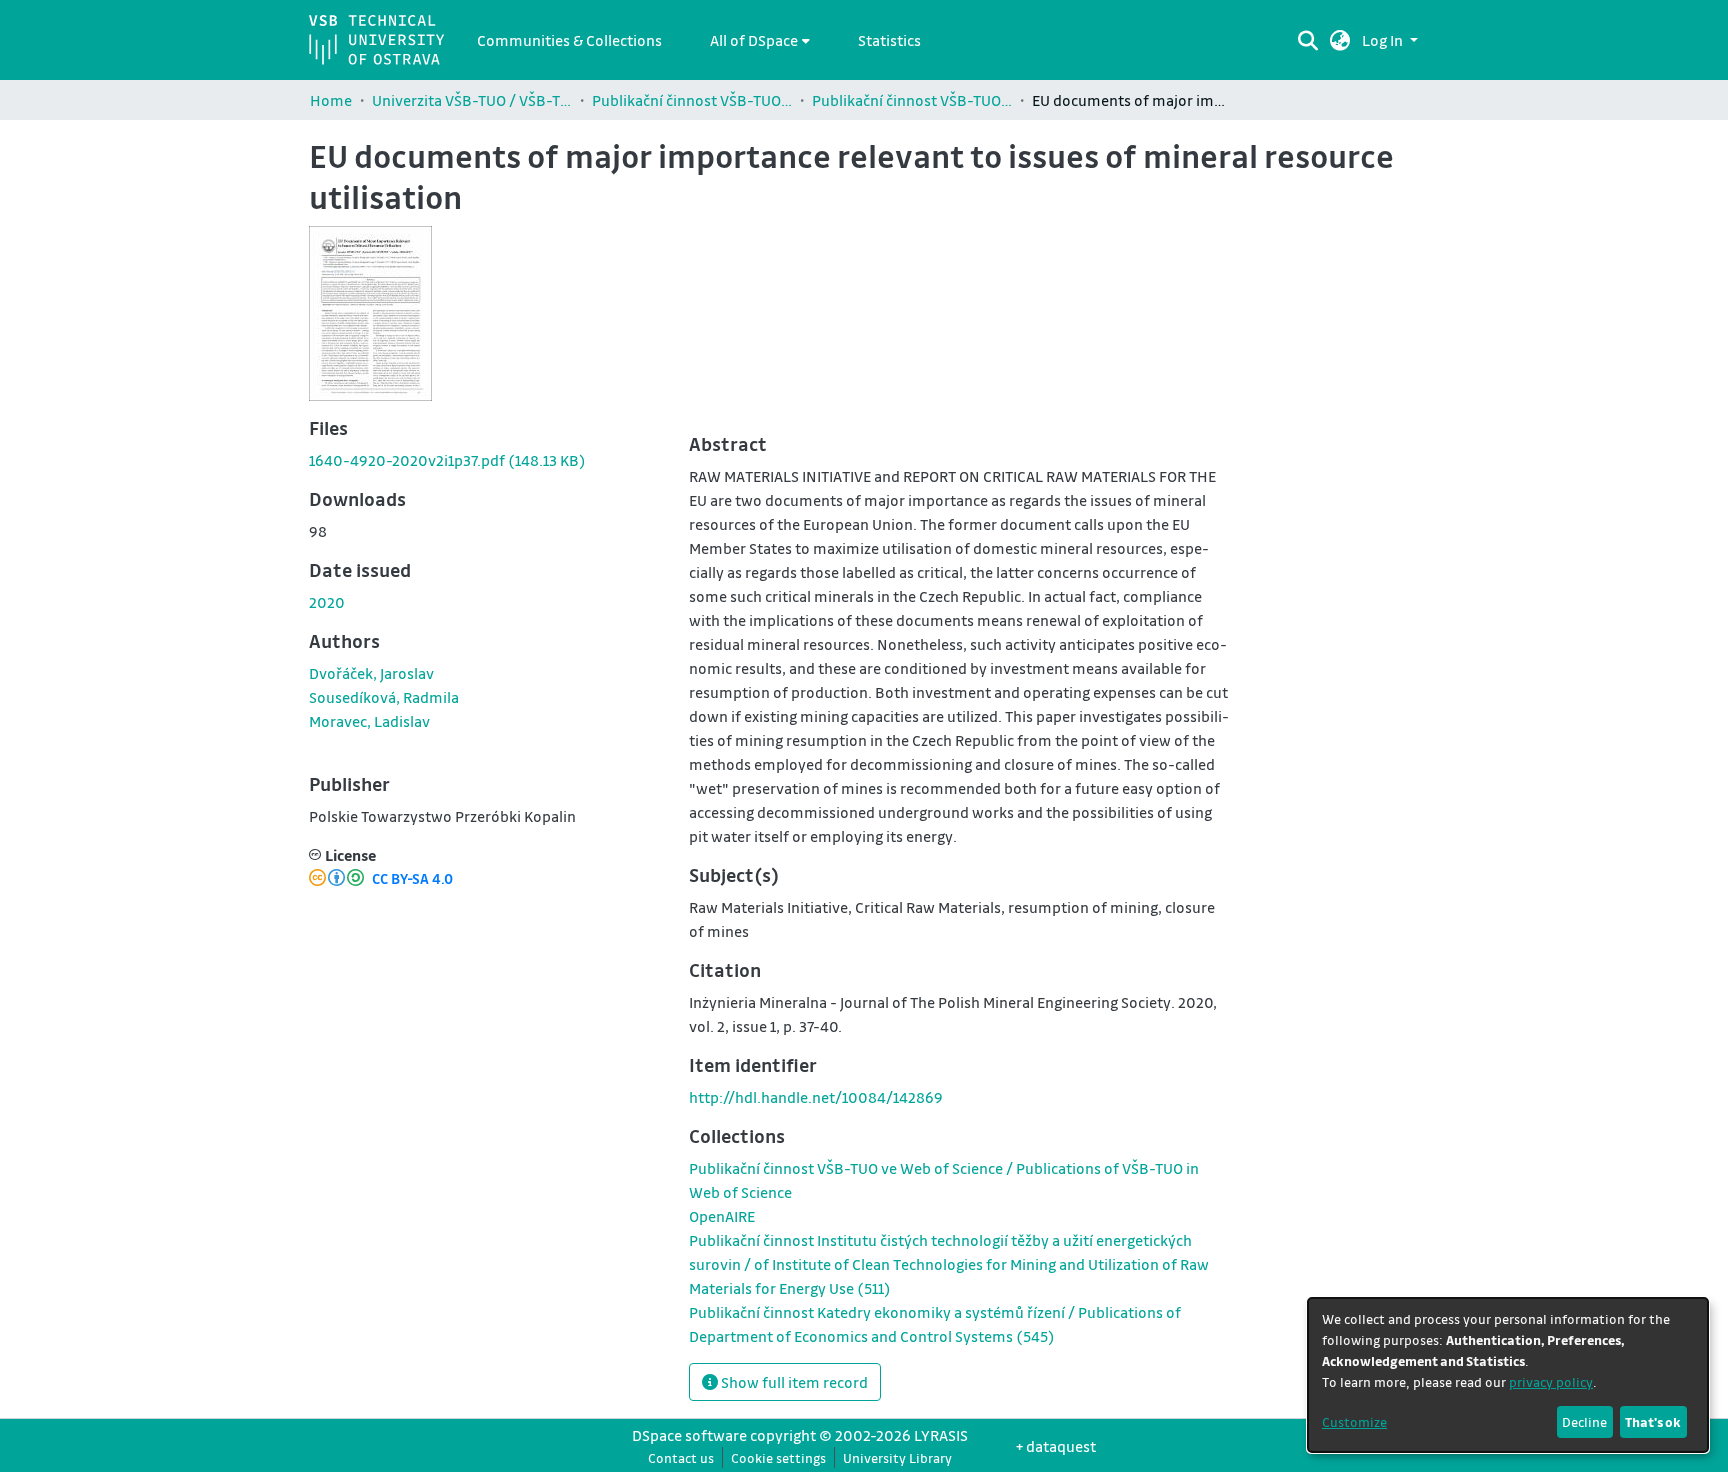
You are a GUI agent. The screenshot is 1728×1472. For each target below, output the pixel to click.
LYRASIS (941, 1435)
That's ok (1653, 1421)
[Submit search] (1307, 40)
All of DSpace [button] (754, 40)
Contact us (681, 1457)
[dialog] (1508, 1375)
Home (331, 100)
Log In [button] (1384, 40)
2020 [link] (327, 602)
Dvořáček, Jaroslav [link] (371, 673)
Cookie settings (778, 1457)
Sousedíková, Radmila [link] (384, 697)
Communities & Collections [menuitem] (569, 40)
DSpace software (689, 1435)
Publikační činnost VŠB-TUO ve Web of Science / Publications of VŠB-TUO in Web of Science (912, 100)
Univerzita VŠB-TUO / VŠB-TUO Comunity (472, 100)
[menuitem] (760, 40)
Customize (1354, 1421)
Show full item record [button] (793, 1382)
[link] (447, 460)
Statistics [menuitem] (889, 40)
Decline (1584, 1421)
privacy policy (1551, 1381)
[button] (1340, 40)
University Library (897, 1457)
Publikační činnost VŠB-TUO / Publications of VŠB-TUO (692, 100)
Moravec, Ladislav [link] (369, 721)
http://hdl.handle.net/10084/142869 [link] (816, 1097)
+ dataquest (1056, 1446)
